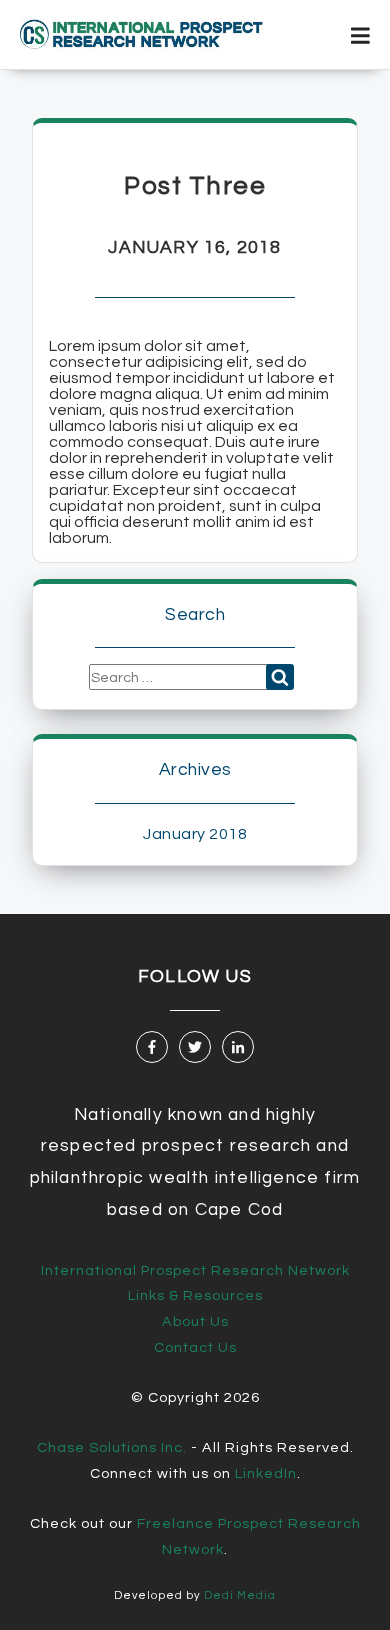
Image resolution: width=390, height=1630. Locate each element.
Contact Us (195, 1347)
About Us (195, 1321)
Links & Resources (195, 1295)
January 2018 (195, 834)
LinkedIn (266, 1473)
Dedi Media (240, 1595)
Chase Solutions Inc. (112, 1447)
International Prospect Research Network (195, 1270)
